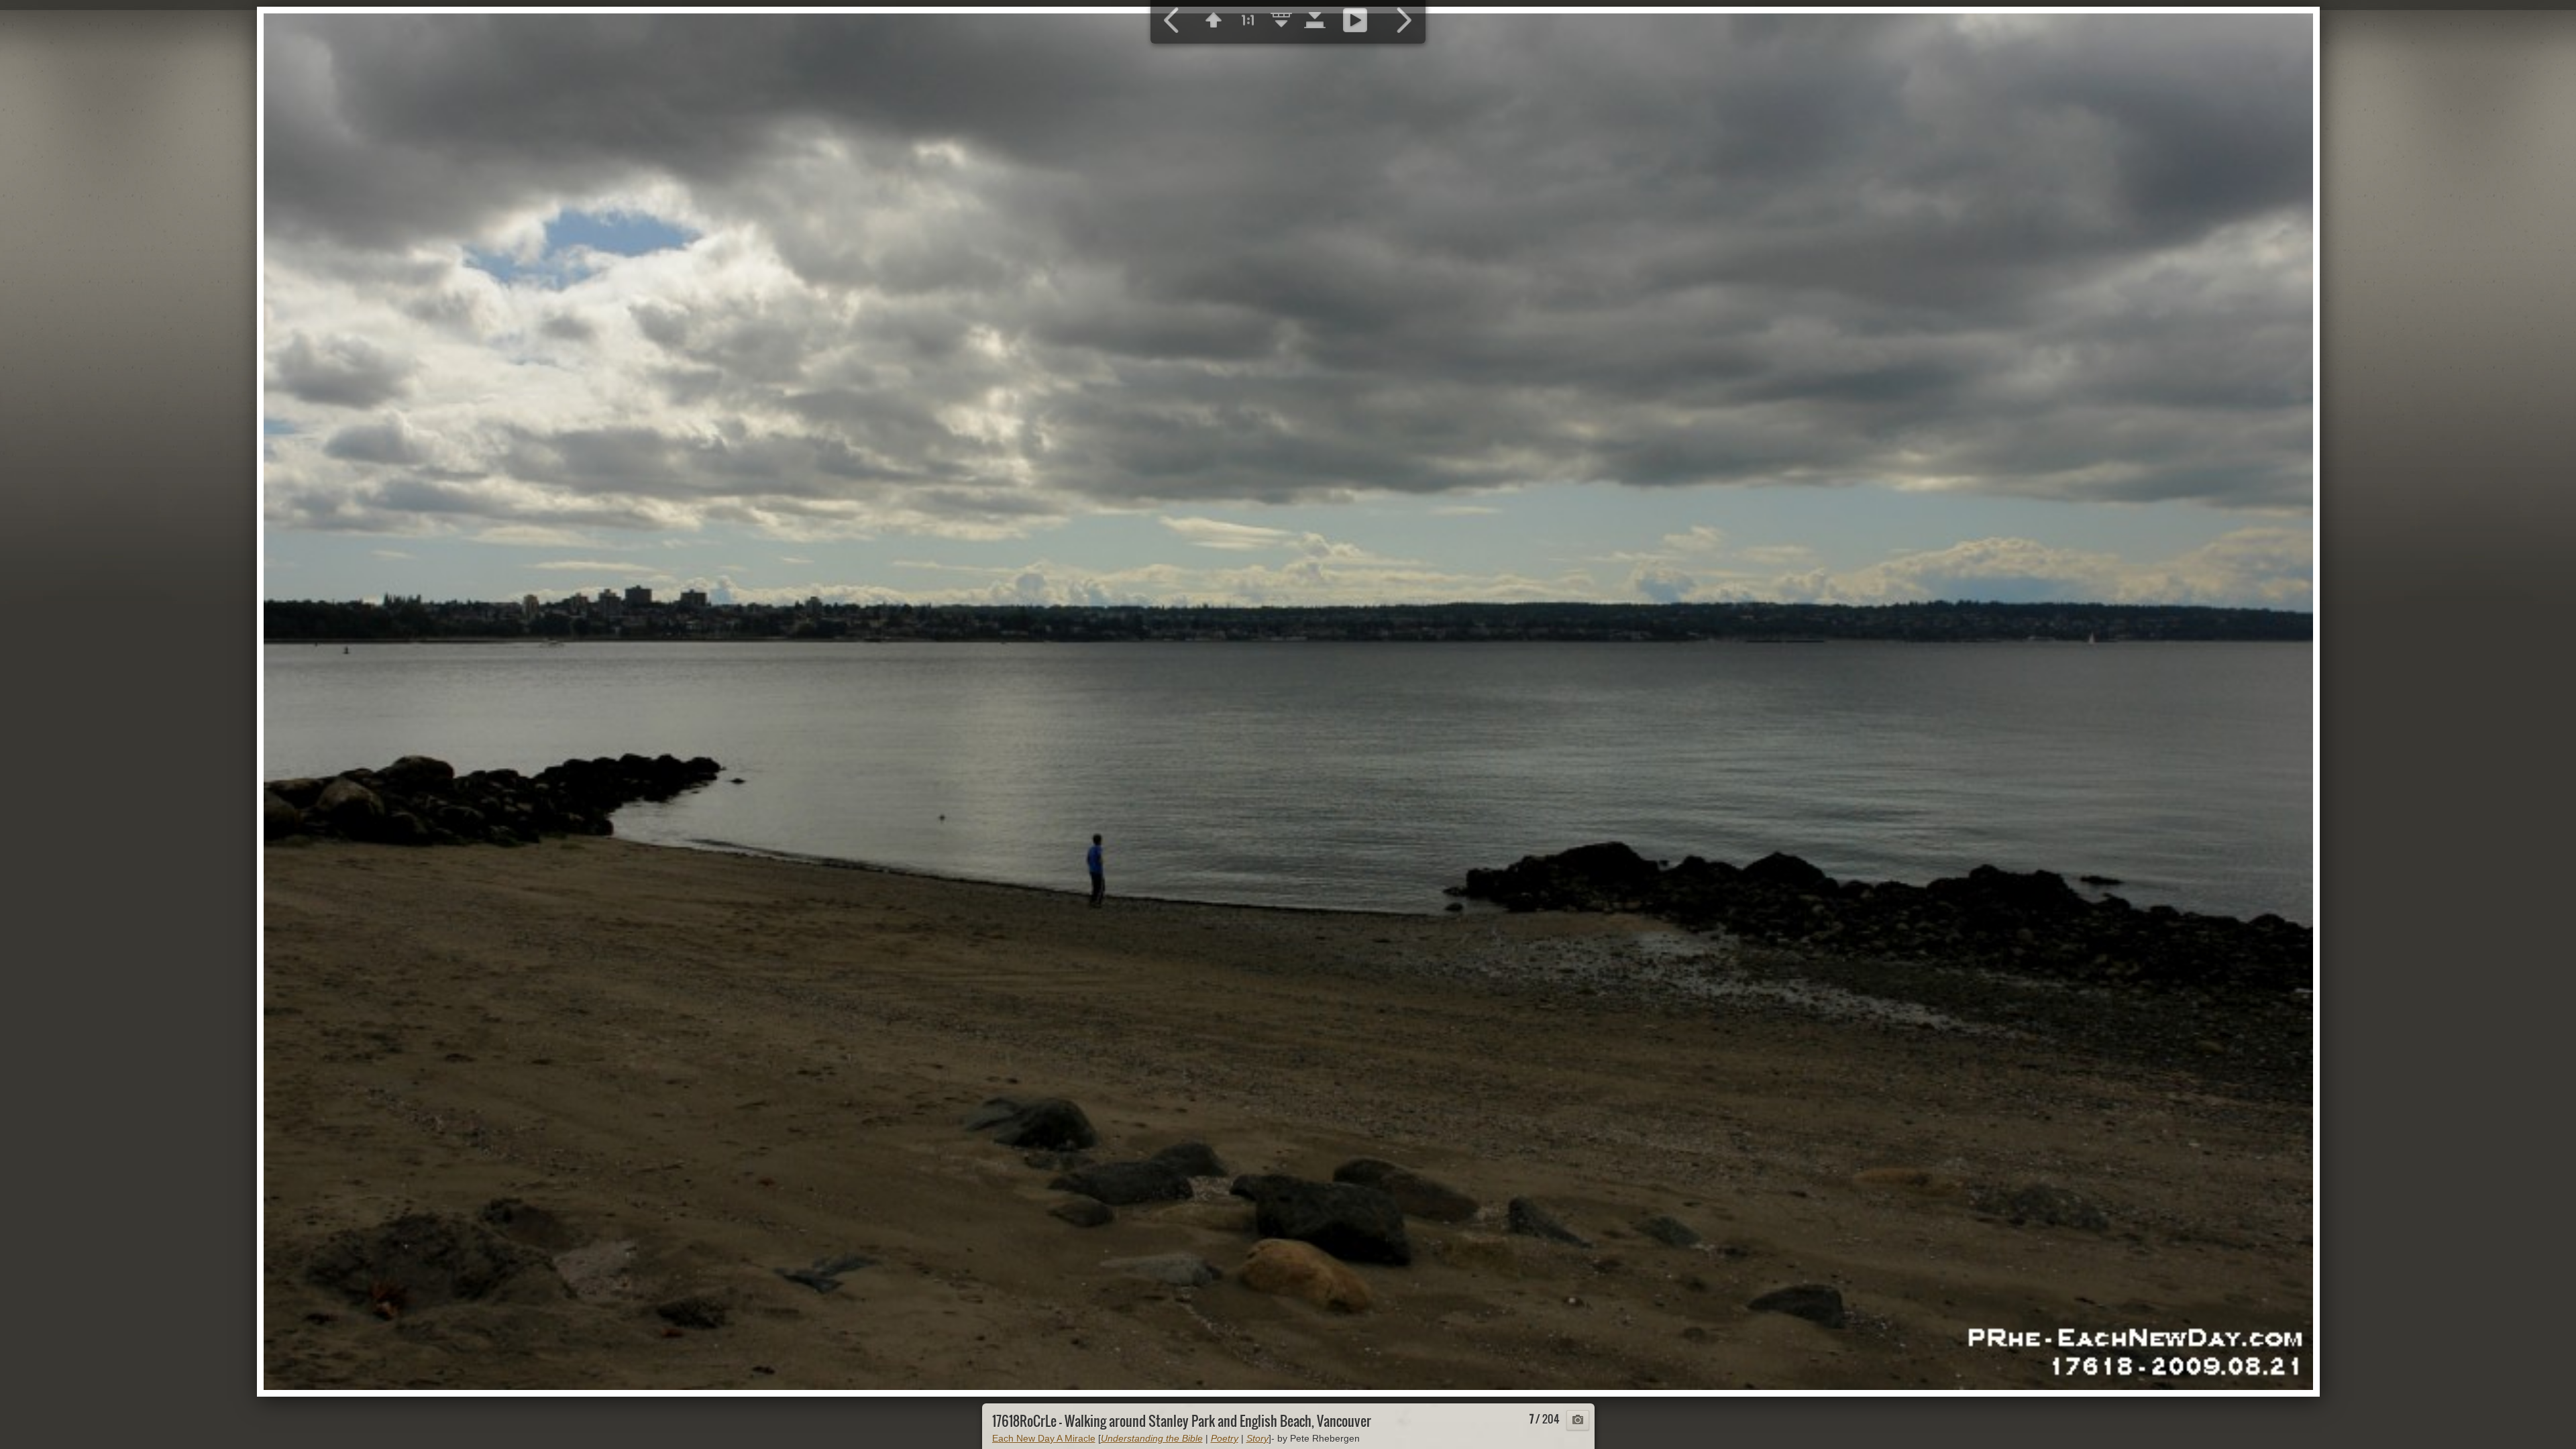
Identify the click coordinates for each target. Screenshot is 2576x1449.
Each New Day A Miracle (1044, 1438)
